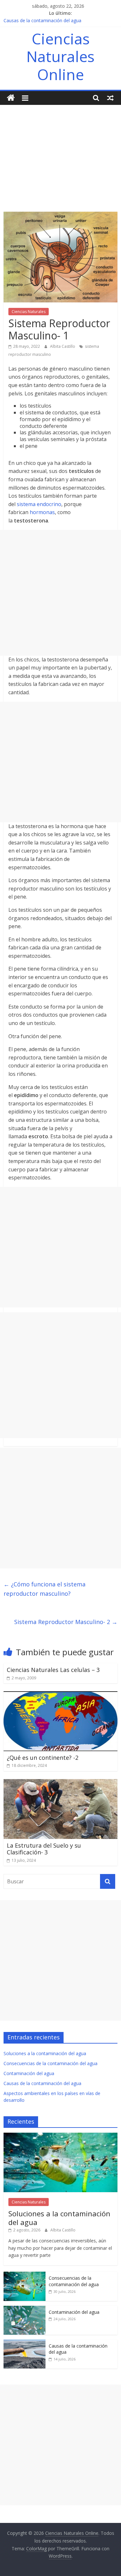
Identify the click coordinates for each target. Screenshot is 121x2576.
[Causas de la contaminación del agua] (25, 2343)
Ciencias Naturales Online (60, 56)
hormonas (42, 512)
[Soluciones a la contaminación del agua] (60, 2136)
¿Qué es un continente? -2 (43, 1758)
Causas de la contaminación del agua (42, 20)
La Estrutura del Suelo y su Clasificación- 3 (44, 1849)
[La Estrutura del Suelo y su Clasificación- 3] (60, 1783)
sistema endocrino (39, 504)
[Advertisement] (60, 153)
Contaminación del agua (29, 2073)
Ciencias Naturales (29, 312)
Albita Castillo (63, 346)
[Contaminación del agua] (25, 2309)
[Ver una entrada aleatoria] (110, 98)
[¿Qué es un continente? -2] (60, 1695)
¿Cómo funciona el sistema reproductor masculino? (45, 1589)
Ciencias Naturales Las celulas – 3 (53, 1670)
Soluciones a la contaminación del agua (45, 2053)
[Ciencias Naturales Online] (11, 98)
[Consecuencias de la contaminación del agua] (25, 2275)
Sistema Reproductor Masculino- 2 (66, 1622)
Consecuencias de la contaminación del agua (50, 2063)
